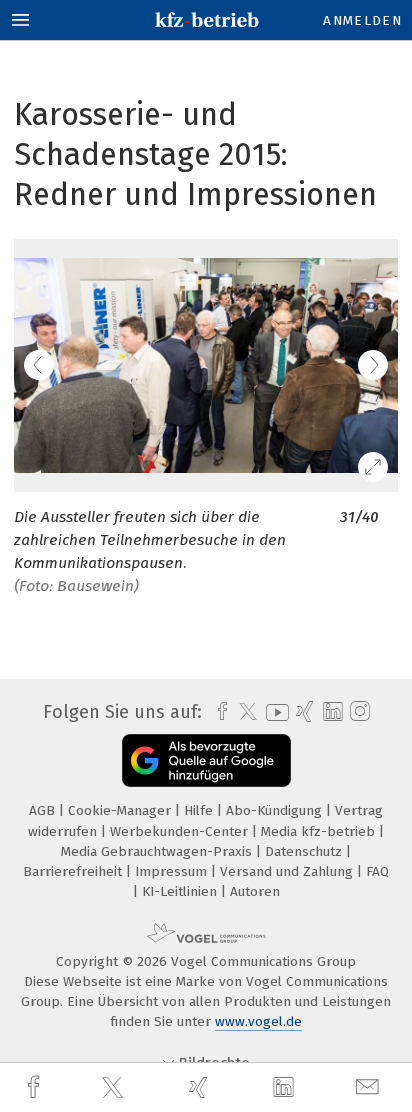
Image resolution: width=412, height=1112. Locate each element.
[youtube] (274, 712)
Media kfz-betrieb (320, 831)
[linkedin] (286, 1088)
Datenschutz (305, 851)
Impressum (173, 871)
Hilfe (200, 810)
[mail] (370, 1087)
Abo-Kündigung (276, 810)
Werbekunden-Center (181, 831)
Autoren (255, 891)
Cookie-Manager (121, 810)
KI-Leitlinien (181, 891)
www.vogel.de (258, 1021)
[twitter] (115, 1088)
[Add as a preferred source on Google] (206, 760)
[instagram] (357, 712)
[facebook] (36, 1087)
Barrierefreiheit (74, 871)
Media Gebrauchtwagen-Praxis (158, 851)
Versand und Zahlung (288, 871)
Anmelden (362, 20)
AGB (44, 810)
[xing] (201, 1087)
